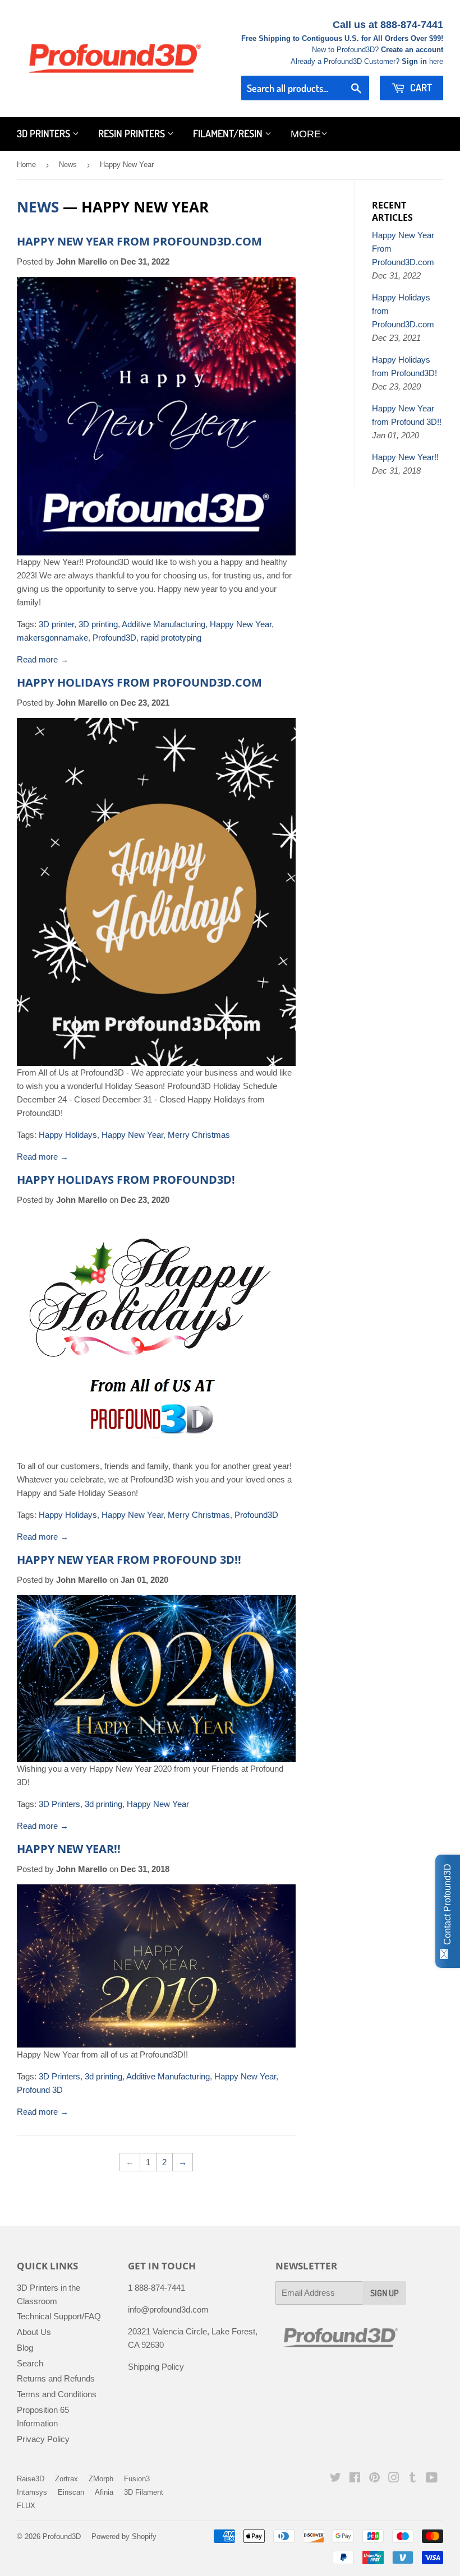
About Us (34, 2332)
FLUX (26, 2506)
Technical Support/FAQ (59, 2316)
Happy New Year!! (69, 1849)
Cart (420, 87)
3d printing (104, 1804)
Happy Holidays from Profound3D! (126, 1180)
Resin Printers (133, 133)
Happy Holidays (68, 1135)
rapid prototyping (171, 638)
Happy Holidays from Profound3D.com (139, 682)
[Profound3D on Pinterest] (374, 2479)
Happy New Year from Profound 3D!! (129, 1560)
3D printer (56, 624)
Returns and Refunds (56, 2378)
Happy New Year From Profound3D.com (139, 241)
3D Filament (144, 2492)
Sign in (414, 61)
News (68, 165)
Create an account (412, 50)
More (306, 134)
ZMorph (101, 2479)
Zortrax (66, 2479)
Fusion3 (137, 2479)
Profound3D (114, 638)
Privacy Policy (43, 2439)
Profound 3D (40, 2090)
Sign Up (385, 2293)
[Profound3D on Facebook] (355, 2479)
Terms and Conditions (57, 2394)
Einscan (71, 2492)
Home (26, 165)
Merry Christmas (199, 1135)
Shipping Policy (156, 2367)
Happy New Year (241, 624)
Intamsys (32, 2492)
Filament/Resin (229, 133)
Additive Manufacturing (164, 624)
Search (30, 2363)
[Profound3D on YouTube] (432, 2479)
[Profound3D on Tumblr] (413, 2479)
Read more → (43, 659)
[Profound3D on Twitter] (335, 2479)
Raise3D (31, 2479)
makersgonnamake (52, 638)
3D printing (98, 624)
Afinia (104, 2492)
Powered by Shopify (124, 2536)
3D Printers (45, 133)
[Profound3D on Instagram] (394, 2479)
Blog (25, 2348)
